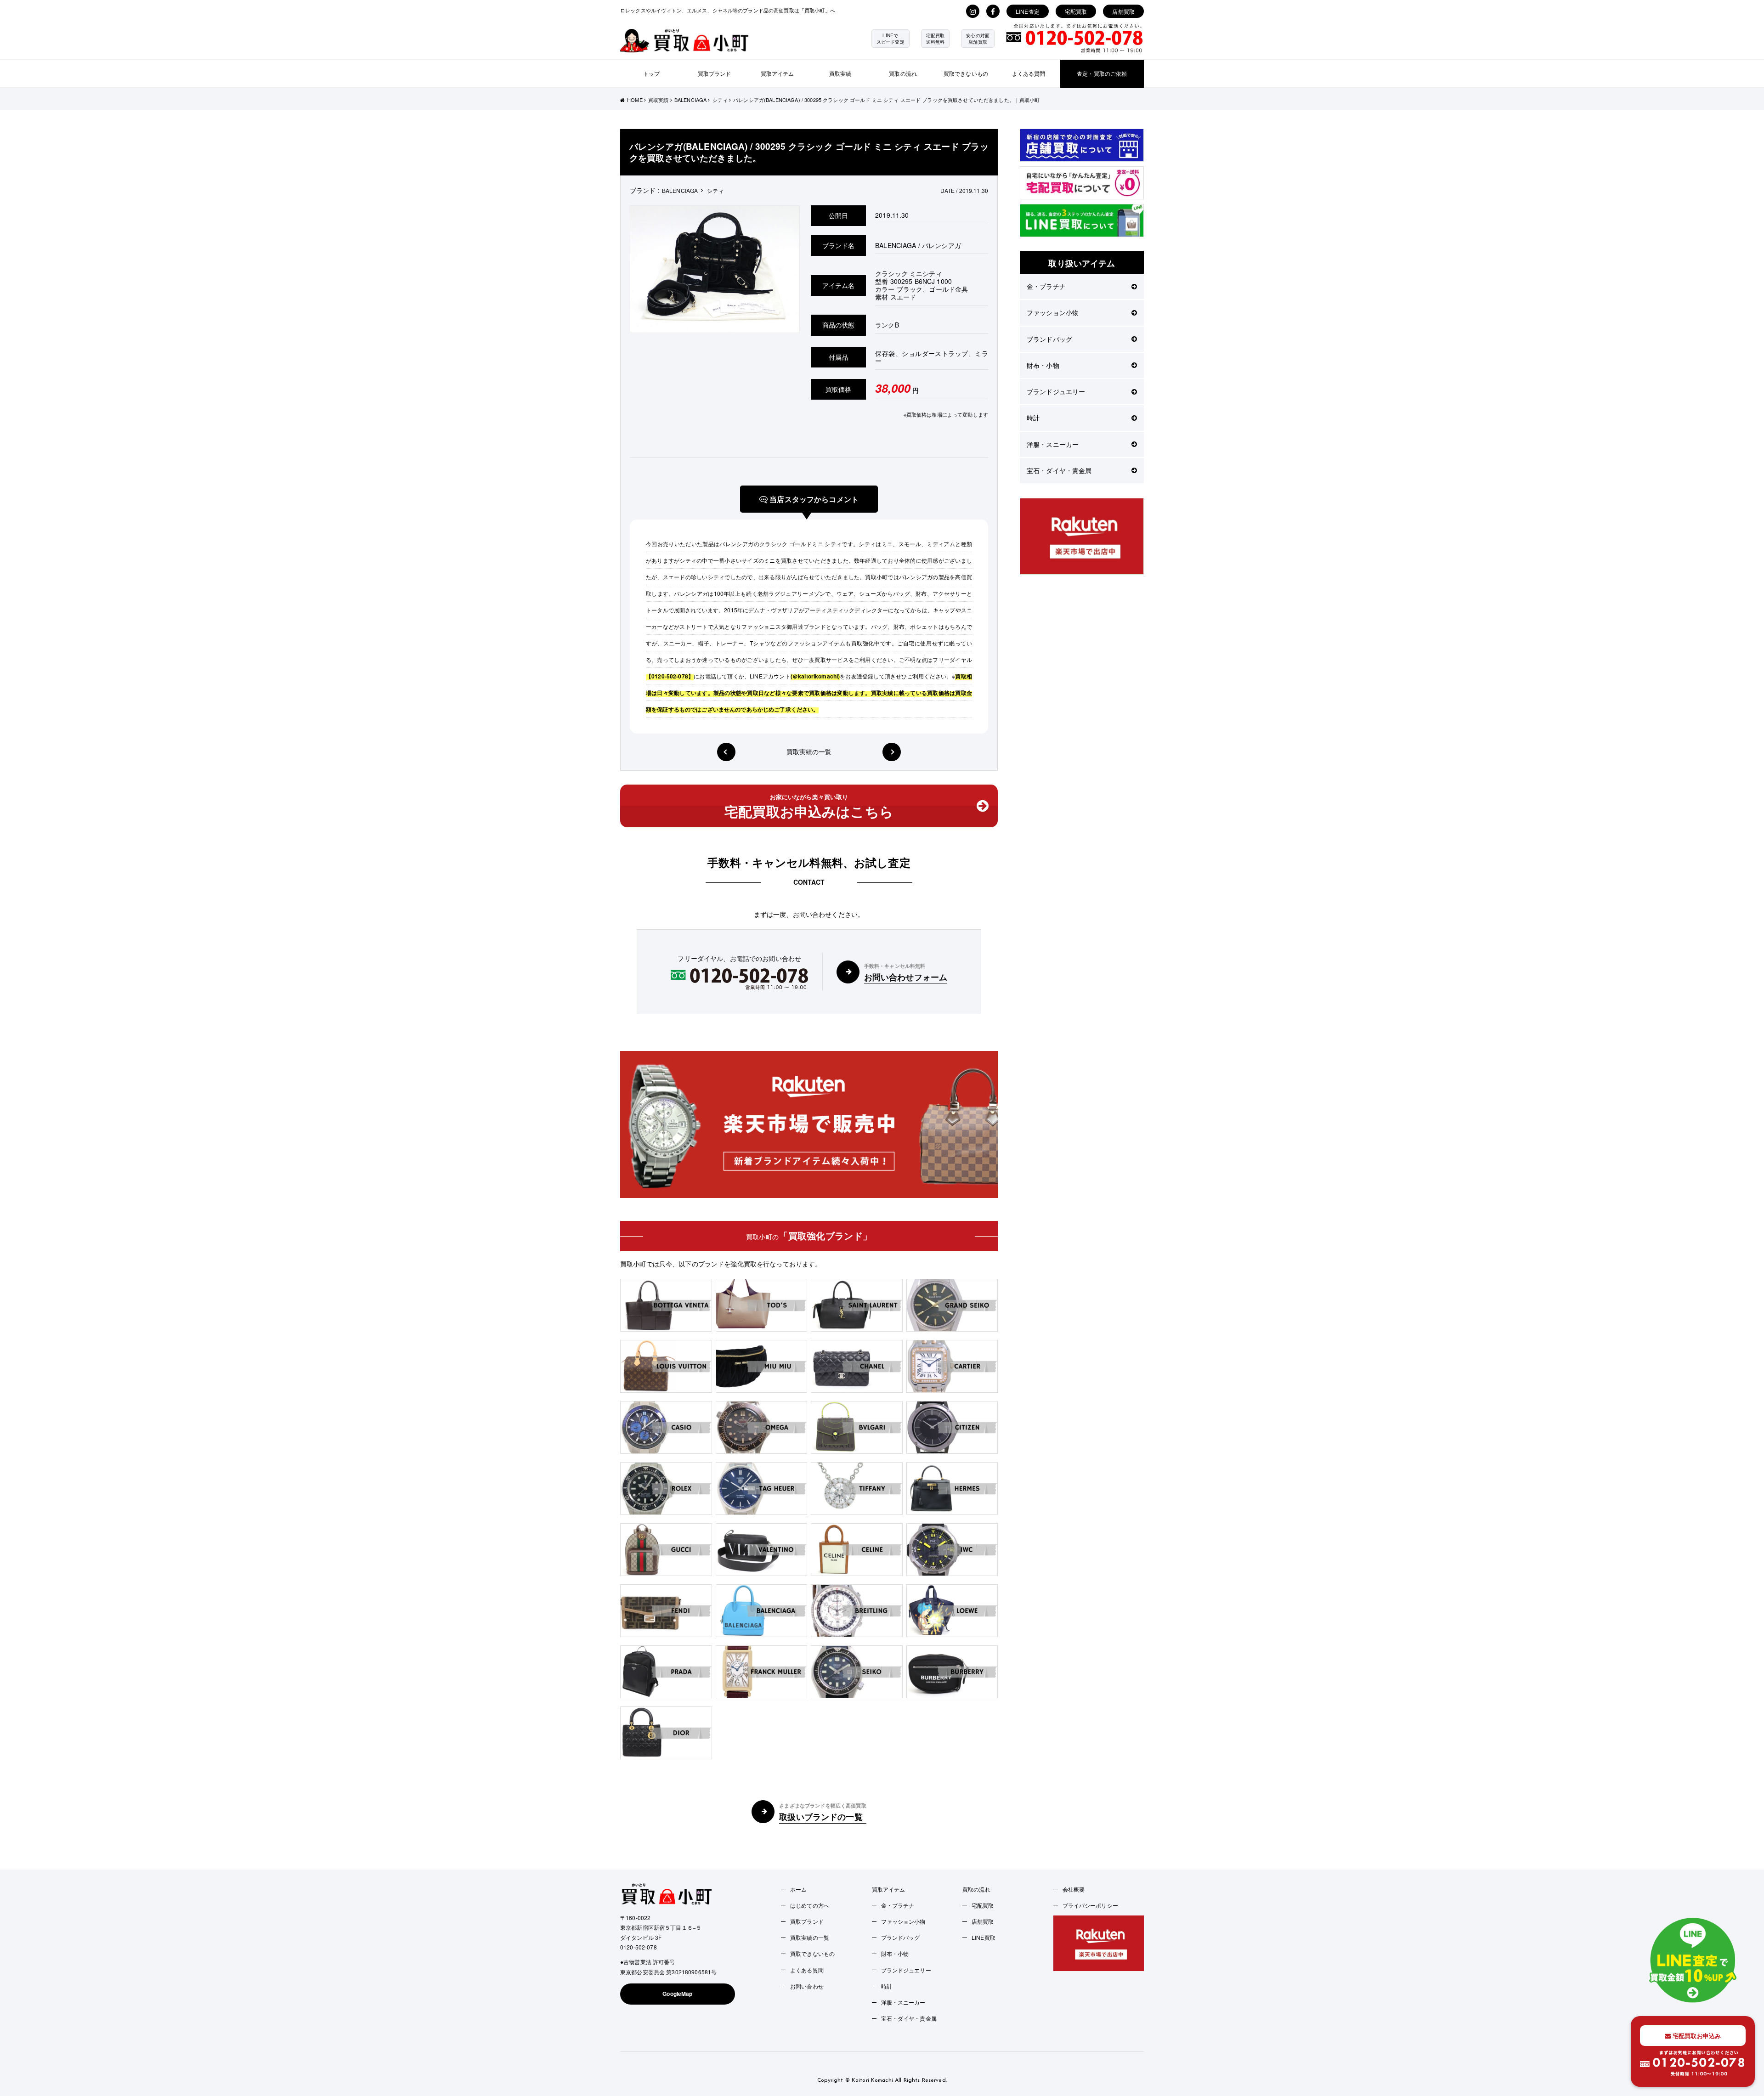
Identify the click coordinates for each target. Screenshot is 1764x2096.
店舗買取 (1123, 11)
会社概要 (1074, 1889)
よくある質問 (1029, 73)
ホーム (798, 1889)
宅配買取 (1076, 11)
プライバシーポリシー (1090, 1905)
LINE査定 (1028, 11)
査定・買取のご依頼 (1102, 73)
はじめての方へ (810, 1905)
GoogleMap (677, 1994)
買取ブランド (715, 73)
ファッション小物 (1053, 312)
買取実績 (840, 73)
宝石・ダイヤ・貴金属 (1059, 470)
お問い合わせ (807, 1986)
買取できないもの (966, 73)
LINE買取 (984, 1937)
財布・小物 (1043, 365)
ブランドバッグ (1049, 339)
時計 (1033, 418)
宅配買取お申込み (1696, 2036)
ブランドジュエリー (1056, 391)
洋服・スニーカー (1053, 444)
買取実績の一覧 (809, 751)
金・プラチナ (1046, 286)
